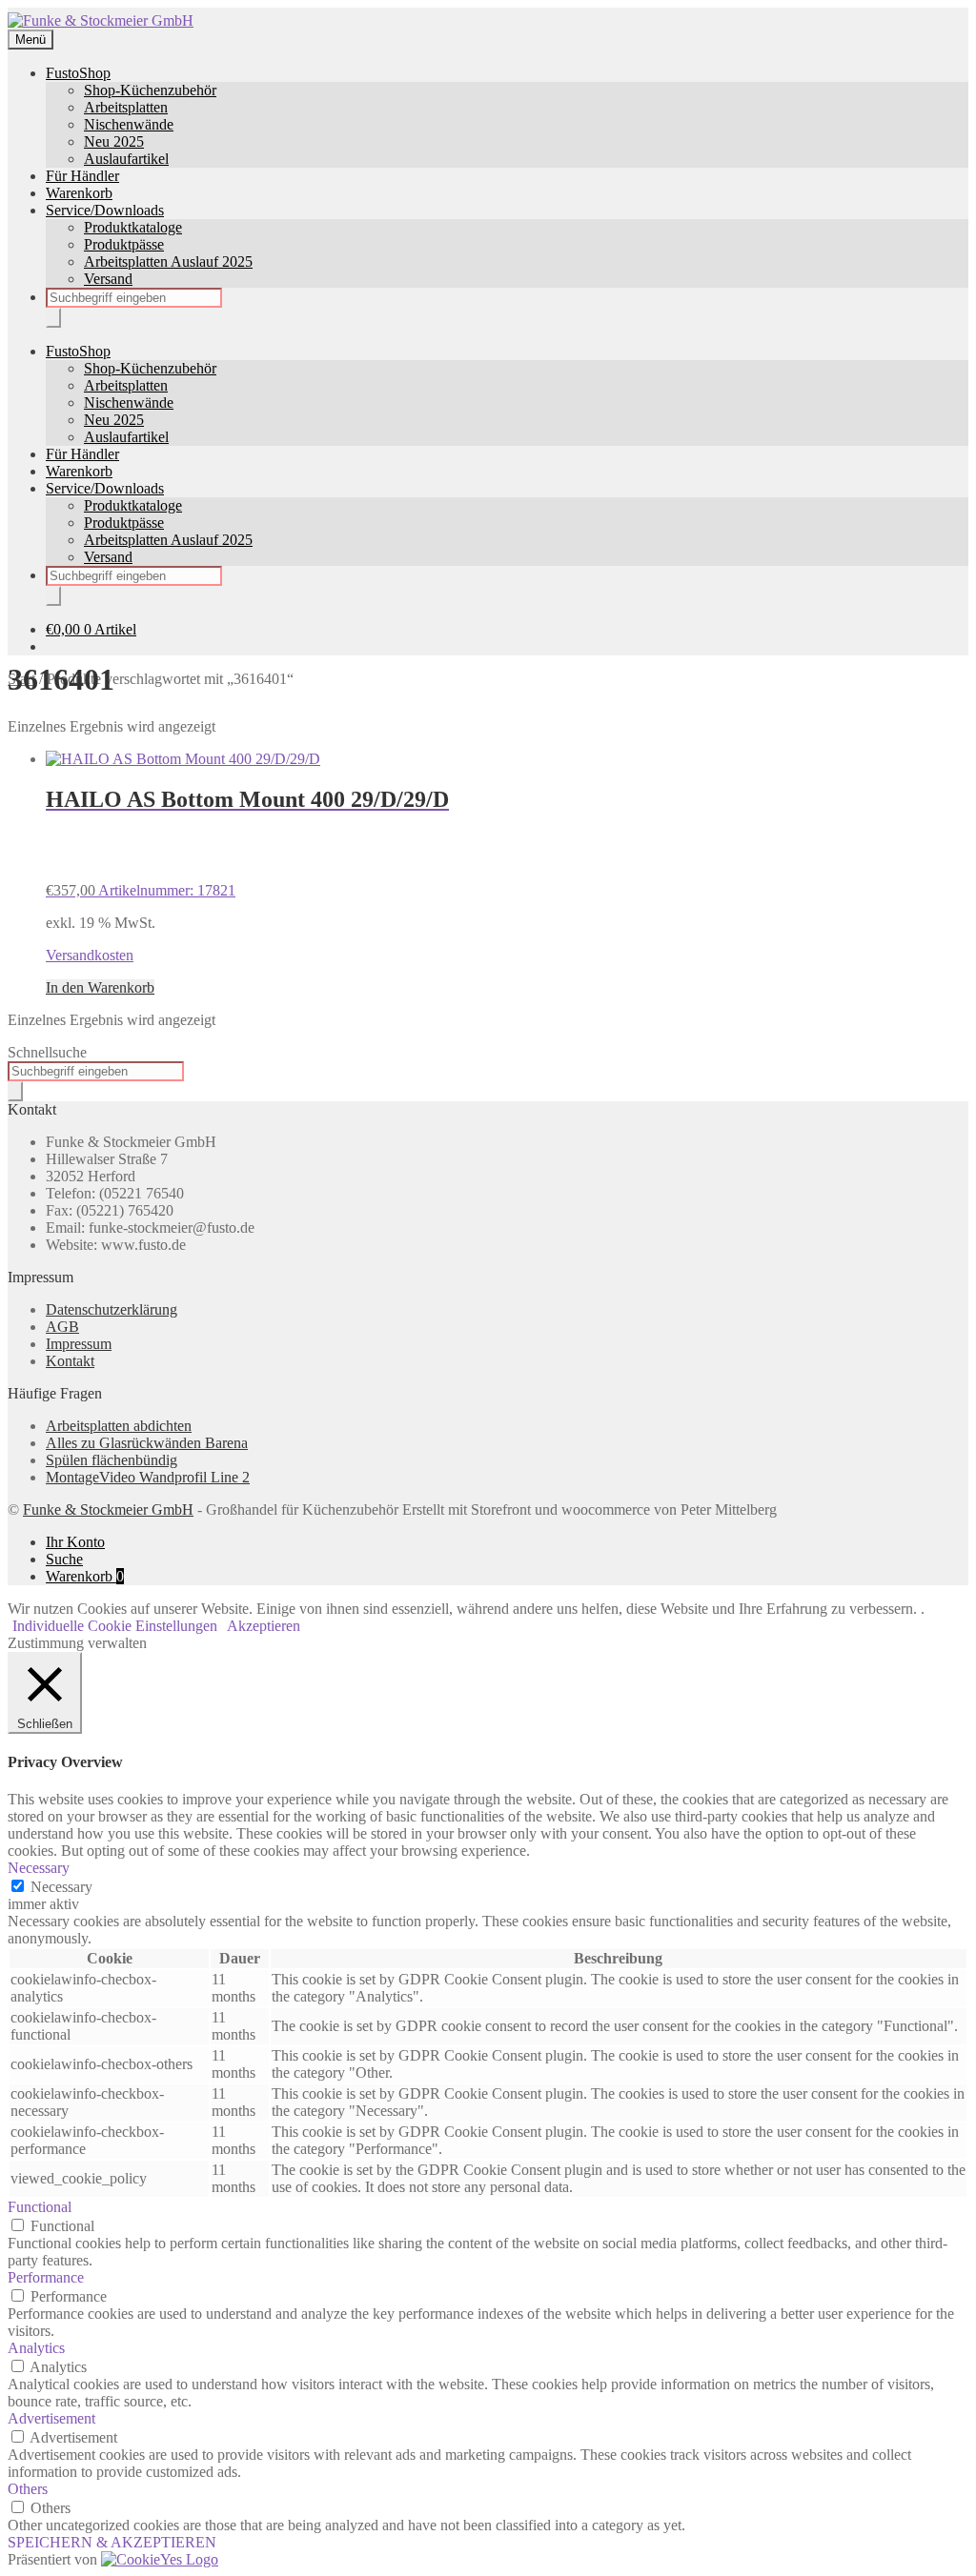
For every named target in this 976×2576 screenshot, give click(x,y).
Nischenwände (129, 124)
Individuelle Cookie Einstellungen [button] (115, 1626)
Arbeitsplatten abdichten (119, 1426)
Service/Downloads (105, 210)
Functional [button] (40, 2207)
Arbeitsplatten (126, 107)
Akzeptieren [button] (264, 1626)
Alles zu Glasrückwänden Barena (147, 1443)
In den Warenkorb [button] (100, 987)
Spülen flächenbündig (112, 1460)
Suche (64, 1559)
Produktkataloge (133, 227)
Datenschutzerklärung (112, 1309)
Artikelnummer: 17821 (247, 843)
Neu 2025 (114, 141)
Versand (108, 279)
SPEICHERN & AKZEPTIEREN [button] (112, 2542)
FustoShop (78, 73)
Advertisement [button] (51, 2418)
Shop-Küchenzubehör (150, 90)
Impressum (79, 1344)
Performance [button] (46, 2277)
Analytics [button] (36, 2348)
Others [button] (28, 2489)
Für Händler (82, 176)
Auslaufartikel (126, 159)
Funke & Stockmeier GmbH (108, 1509)
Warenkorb (79, 193)
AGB (62, 1327)
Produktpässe (124, 244)
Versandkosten (90, 955)
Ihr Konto (75, 1542)
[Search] (53, 318)
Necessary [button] (39, 1868)
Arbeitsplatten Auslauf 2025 (168, 262)
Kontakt (70, 1361)
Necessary (61, 1887)
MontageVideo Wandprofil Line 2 (148, 1477)
